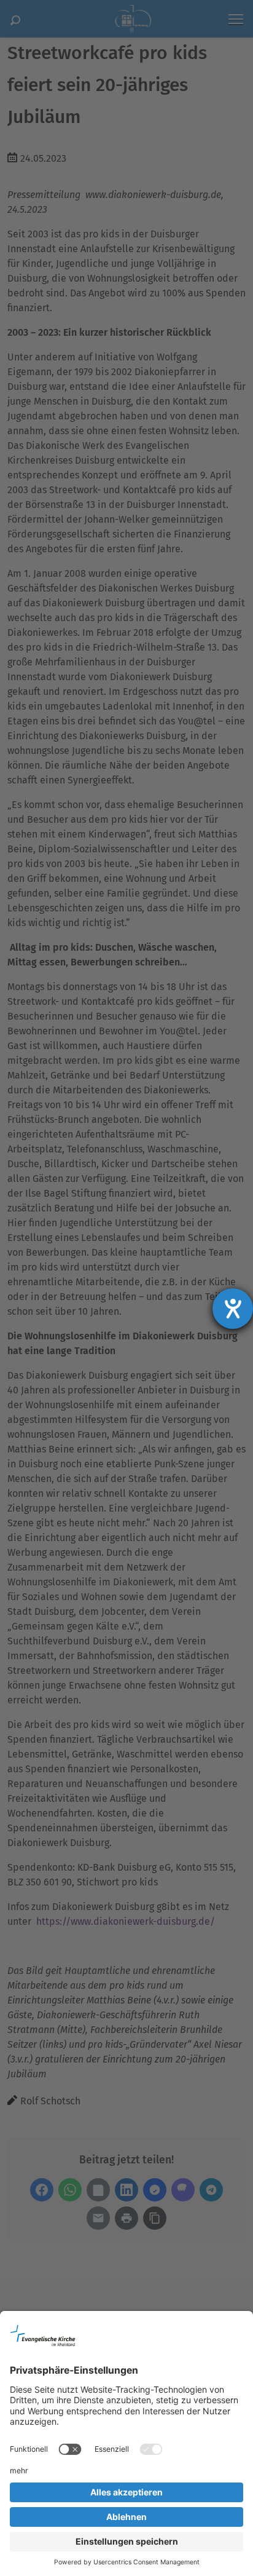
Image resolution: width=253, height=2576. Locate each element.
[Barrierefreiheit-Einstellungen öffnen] (233, 1309)
